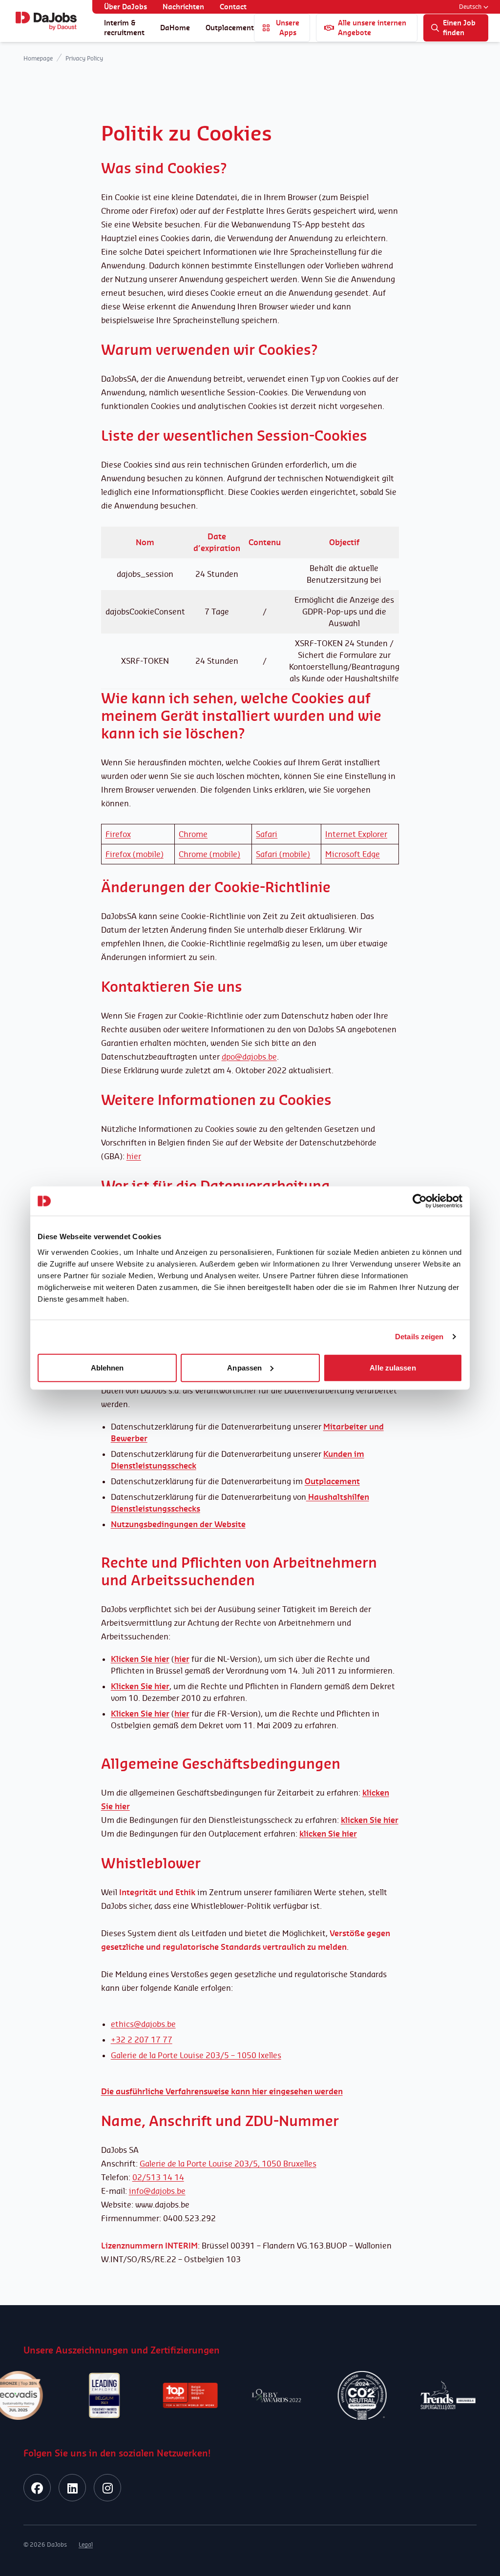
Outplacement (230, 28)
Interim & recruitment (124, 28)
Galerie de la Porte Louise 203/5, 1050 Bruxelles (228, 2164)
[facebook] (37, 2488)
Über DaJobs (125, 7)
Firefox (118, 834)
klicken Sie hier (328, 1834)
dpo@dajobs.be (249, 1057)
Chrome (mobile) (209, 854)
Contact (233, 7)
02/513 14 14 (158, 2177)
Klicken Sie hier (140, 1714)
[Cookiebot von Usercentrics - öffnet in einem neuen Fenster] (420, 1201)
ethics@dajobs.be (143, 2024)
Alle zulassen (393, 1367)
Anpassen (244, 1367)
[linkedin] (72, 2488)
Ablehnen (107, 1367)
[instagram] (107, 2488)
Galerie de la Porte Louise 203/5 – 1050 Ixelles (196, 2055)
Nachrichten (183, 7)
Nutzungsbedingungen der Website (178, 1524)
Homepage (38, 58)
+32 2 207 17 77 (142, 2040)
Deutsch (470, 7)
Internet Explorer (356, 834)
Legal (86, 2545)
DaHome (175, 28)
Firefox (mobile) (135, 854)
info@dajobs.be (157, 2191)
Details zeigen (419, 1337)
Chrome (193, 834)
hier (134, 1156)
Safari (267, 834)
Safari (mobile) (283, 854)
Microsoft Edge (353, 854)
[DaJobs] (46, 21)
